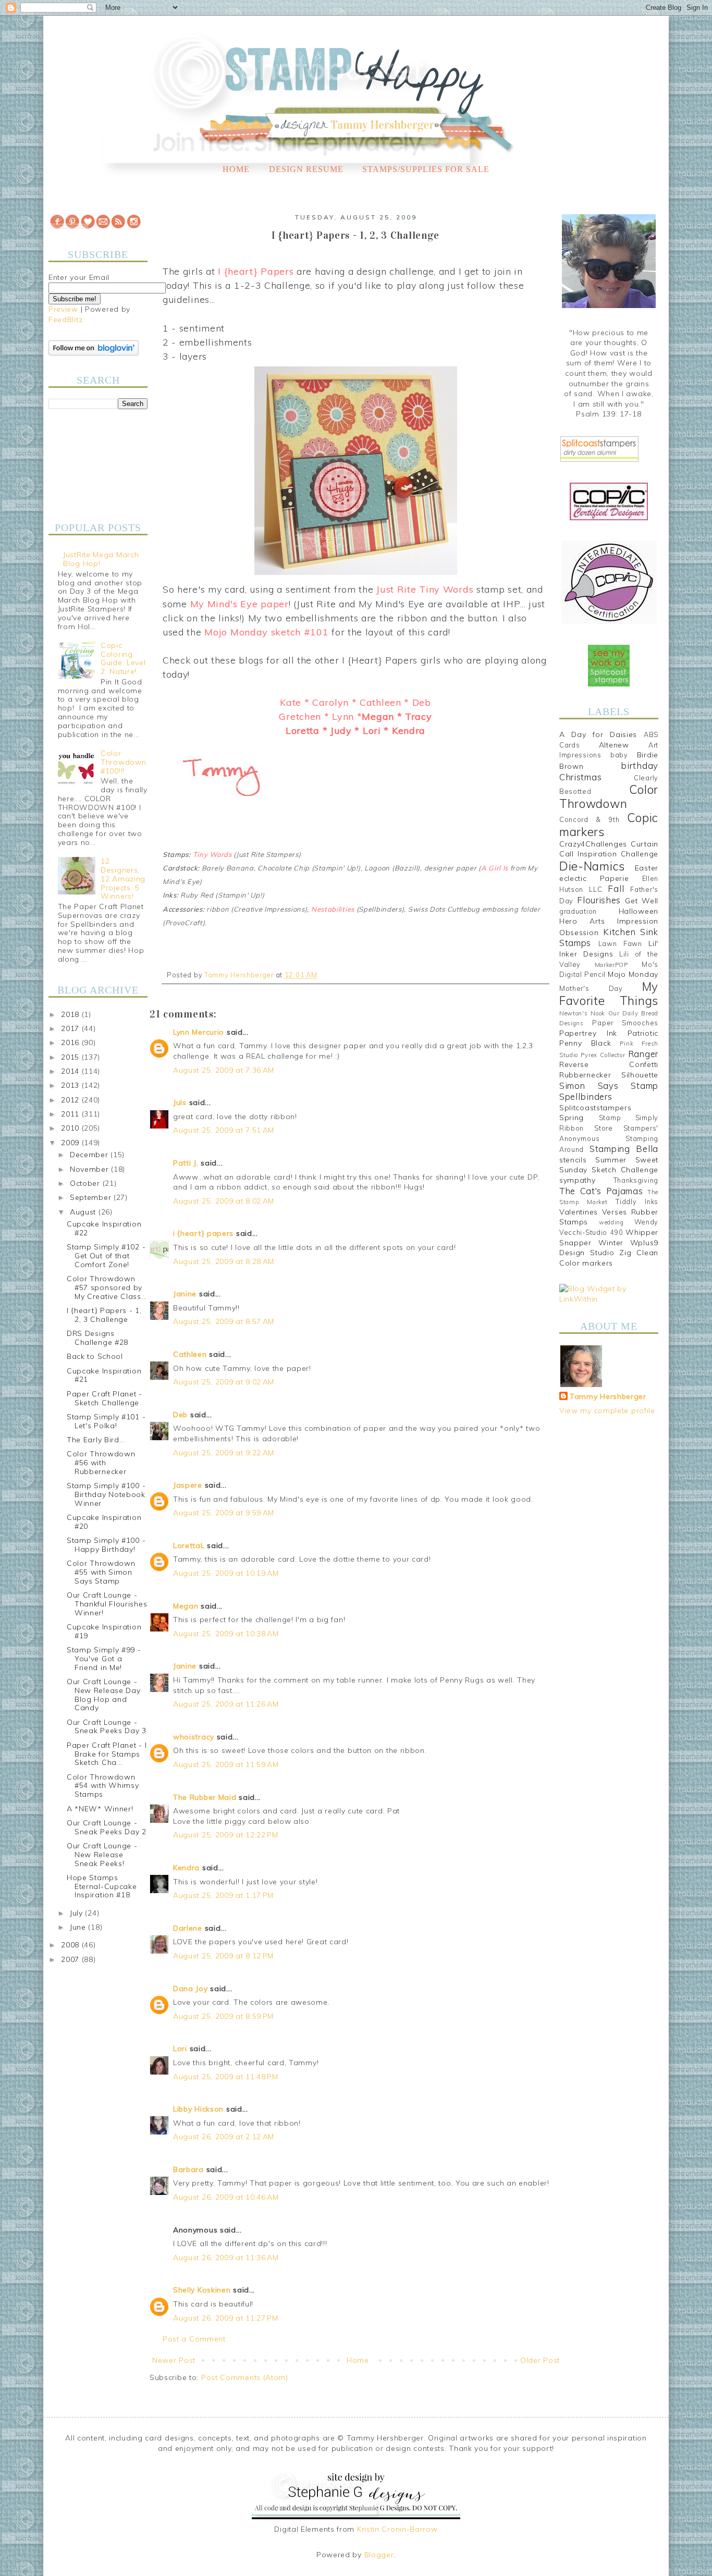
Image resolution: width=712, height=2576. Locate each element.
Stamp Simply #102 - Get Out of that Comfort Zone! (106, 1256)
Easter (647, 868)
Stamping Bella (624, 1149)
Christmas (580, 777)
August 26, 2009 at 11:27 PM (226, 2318)
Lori (180, 2048)
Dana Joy (191, 1989)
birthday (640, 765)
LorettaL (189, 1545)
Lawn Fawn (620, 943)
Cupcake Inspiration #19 (104, 1631)
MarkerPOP (611, 965)
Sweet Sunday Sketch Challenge (609, 1165)
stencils (573, 1160)
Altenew (614, 745)
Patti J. (186, 1163)
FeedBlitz (65, 320)
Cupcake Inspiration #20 (104, 1522)
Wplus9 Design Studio (609, 1248)
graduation (578, 911)
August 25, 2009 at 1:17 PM (223, 1895)
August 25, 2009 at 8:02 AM (224, 1201)
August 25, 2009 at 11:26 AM (226, 1704)
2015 (71, 1057)
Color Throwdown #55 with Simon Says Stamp (101, 1572)
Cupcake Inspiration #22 (104, 1228)
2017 (71, 1028)
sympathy (578, 1180)
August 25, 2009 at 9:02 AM (224, 1382)
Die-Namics (592, 866)
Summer (611, 1160)
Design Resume (306, 169)
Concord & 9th (589, 819)
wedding (611, 1222)
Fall (616, 888)
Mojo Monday (633, 974)
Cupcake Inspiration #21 (104, 1375)
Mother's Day (591, 988)
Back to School (95, 1356)
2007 (71, 1959)
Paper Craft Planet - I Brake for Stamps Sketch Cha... (107, 1754)
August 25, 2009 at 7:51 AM (224, 1130)
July (78, 1913)
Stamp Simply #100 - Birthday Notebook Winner (106, 1494)
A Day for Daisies (598, 734)
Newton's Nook (582, 1013)
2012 (71, 1100)
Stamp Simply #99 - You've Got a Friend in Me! (104, 1659)
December (90, 1155)
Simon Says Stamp (609, 1085)
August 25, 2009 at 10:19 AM (226, 1573)
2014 (71, 1071)
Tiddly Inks (637, 1201)
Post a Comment (194, 2339)
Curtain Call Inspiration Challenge (609, 849)
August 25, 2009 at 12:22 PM (226, 1835)
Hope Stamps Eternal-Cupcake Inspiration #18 (102, 1886)
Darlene (189, 1928)
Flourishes (599, 900)
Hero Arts (582, 921)
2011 (71, 1114)
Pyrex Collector (603, 1055)
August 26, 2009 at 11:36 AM (226, 2258)
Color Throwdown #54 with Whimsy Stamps (103, 1786)
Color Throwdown (609, 796)
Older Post (540, 2360)
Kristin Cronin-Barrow (397, 2529)
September (92, 1197)
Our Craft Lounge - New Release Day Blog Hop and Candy (104, 1695)
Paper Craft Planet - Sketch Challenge (105, 1398)
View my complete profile (607, 1410)
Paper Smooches (625, 1023)
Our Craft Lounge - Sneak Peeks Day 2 (107, 1827)
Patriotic (643, 1033)
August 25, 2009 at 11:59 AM (226, 1764)
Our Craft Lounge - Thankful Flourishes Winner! (107, 1604)
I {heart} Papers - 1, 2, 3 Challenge (104, 1315)
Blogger (379, 2555)
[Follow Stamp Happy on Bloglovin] (94, 353)
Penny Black (585, 1043)
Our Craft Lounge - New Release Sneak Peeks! (102, 1855)
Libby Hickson (198, 2109)
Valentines (579, 1212)
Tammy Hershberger (608, 1396)
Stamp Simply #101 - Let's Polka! (106, 1421)
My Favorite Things (609, 993)
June (79, 1927)
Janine (185, 1294)
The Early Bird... (96, 1440)
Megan (186, 1606)
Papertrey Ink (588, 1033)
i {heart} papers (203, 1233)
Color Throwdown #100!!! (123, 762)
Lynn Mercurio (199, 1032)
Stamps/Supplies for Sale (426, 169)
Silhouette (640, 1075)
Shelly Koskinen (202, 2290)
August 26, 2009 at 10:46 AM (226, 2197)
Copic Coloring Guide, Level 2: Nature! (123, 658)
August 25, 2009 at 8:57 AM (224, 1321)
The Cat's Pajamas (601, 1191)
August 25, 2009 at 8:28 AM (224, 1261)
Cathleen (190, 1354)
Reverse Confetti (609, 1064)
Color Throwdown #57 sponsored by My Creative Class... (107, 1287)
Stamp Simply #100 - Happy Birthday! (106, 1545)
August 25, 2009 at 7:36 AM (224, 1070)
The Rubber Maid (205, 1797)
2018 (71, 1014)
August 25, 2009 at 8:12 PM (223, 1956)
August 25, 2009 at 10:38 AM (226, 1634)
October (86, 1183)
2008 (71, 1945)
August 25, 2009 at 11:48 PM (226, 2077)
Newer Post (174, 2360)
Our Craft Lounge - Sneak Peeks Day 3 (107, 1727)
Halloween (639, 911)
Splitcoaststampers (596, 1108)
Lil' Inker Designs (609, 949)
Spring (572, 1118)
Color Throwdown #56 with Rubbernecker (101, 1463)
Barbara (188, 2169)
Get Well (642, 901)
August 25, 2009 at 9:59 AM (224, 1513)
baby (619, 755)
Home (236, 169)
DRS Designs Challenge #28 (97, 1338)
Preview (63, 309)
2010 (71, 1128)
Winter (611, 1243)
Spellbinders (586, 1096)
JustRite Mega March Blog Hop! (101, 559)
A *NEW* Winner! (100, 1809)
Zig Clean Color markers (609, 1258)
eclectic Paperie (594, 878)
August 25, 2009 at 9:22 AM (224, 1453)
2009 (71, 1143)
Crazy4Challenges (593, 844)
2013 (71, 1085)
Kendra (186, 1868)
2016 (71, 1042)
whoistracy (194, 1737)
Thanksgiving (636, 1180)
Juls (180, 1102)
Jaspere (188, 1485)
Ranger (643, 1054)
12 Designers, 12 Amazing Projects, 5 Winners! (123, 879)
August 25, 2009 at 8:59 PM (223, 2016)
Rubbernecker (585, 1075)
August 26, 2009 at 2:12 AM (224, 2137)
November (90, 1169)
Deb (180, 1415)
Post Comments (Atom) (245, 2377)
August (84, 1212)
